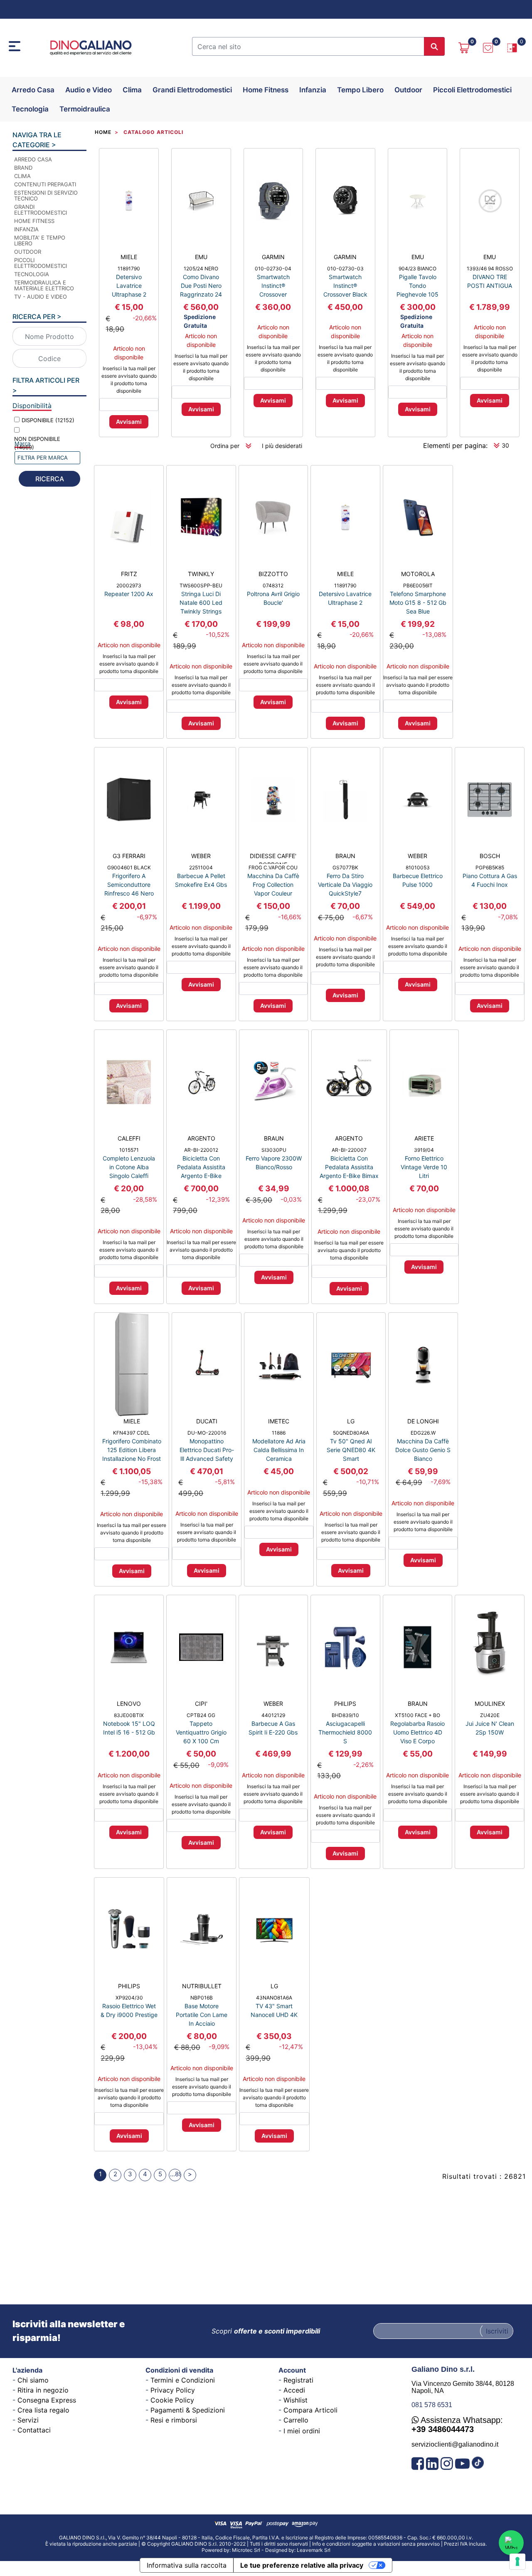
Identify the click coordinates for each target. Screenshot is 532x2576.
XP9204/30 (129, 1998)
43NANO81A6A (274, 1998)
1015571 (129, 1150)
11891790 (129, 268)
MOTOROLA (418, 574)
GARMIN (273, 257)
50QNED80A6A (351, 1433)
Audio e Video (89, 90)
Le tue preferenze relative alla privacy (302, 2565)
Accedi (294, 2390)
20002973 (129, 585)
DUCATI (207, 1421)
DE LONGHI (423, 1421)
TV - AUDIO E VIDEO (41, 297)
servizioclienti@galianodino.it (455, 2444)
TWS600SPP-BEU (201, 585)
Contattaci (34, 2430)
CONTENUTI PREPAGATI (45, 184)
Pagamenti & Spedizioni (188, 2410)
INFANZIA (26, 229)
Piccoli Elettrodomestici (472, 90)
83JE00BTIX (129, 1715)
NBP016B (202, 1998)
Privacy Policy (173, 2390)
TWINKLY (201, 574)
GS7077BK (345, 867)
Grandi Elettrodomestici (192, 90)
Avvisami (129, 422)
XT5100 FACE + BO (417, 1715)
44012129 (273, 1715)
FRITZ (129, 574)
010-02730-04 (273, 268)
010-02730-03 (345, 268)
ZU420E (490, 1715)
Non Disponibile (37, 443)
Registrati (298, 2380)
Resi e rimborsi (174, 2420)
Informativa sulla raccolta (187, 2565)
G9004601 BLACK (129, 867)
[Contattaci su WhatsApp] (511, 2543)
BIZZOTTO (273, 574)
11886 (279, 1433)
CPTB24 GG (201, 1715)
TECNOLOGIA (32, 274)
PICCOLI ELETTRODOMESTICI (41, 263)
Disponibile (48, 420)
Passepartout (286, 2547)
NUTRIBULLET (202, 1986)
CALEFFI (129, 1138)
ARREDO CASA (33, 159)
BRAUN (345, 856)
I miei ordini (302, 2431)
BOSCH (490, 856)
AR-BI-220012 (201, 1150)
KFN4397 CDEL (132, 1433)
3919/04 (424, 1150)
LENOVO (129, 1704)
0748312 (273, 585)
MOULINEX (490, 1704)
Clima (132, 90)
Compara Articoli (310, 2410)
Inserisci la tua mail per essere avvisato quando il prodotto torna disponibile (129, 380)
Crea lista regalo (43, 2410)
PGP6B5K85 (490, 867)
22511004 (201, 867)
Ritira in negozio (43, 2390)
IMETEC (279, 1421)
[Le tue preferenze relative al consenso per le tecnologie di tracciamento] (517, 2561)
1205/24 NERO (201, 268)
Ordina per (225, 446)
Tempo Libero (360, 90)
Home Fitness (266, 90)
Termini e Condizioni (183, 2380)
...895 (176, 2174)
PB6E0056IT (418, 585)
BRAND (23, 168)
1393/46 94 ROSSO (490, 268)
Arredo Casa (33, 90)
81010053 (418, 867)
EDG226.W (423, 1433)
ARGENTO (201, 1138)
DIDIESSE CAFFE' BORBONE (273, 858)
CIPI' (201, 1704)
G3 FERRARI (129, 856)
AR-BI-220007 (349, 1150)
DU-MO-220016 (207, 1433)
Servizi (28, 2420)
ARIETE (424, 1138)
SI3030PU (274, 1150)
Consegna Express (47, 2400)
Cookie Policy (172, 2400)
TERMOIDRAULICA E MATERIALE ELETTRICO (44, 285)
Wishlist (296, 2400)
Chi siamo (33, 2380)
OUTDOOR (28, 252)
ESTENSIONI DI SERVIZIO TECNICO (46, 195)
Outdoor (408, 90)
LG (351, 1421)
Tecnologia (30, 109)
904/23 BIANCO (417, 268)
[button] (434, 46)
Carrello (296, 2420)
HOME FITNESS (34, 221)
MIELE (129, 257)
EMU (201, 257)
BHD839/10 (345, 1715)
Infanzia (313, 90)
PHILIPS (345, 1704)
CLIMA (22, 176)
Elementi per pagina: (455, 445)
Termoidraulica (85, 109)
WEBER (201, 856)
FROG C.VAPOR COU (273, 867)
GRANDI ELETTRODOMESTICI (41, 210)
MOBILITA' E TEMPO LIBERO (40, 240)
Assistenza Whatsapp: (457, 2425)
